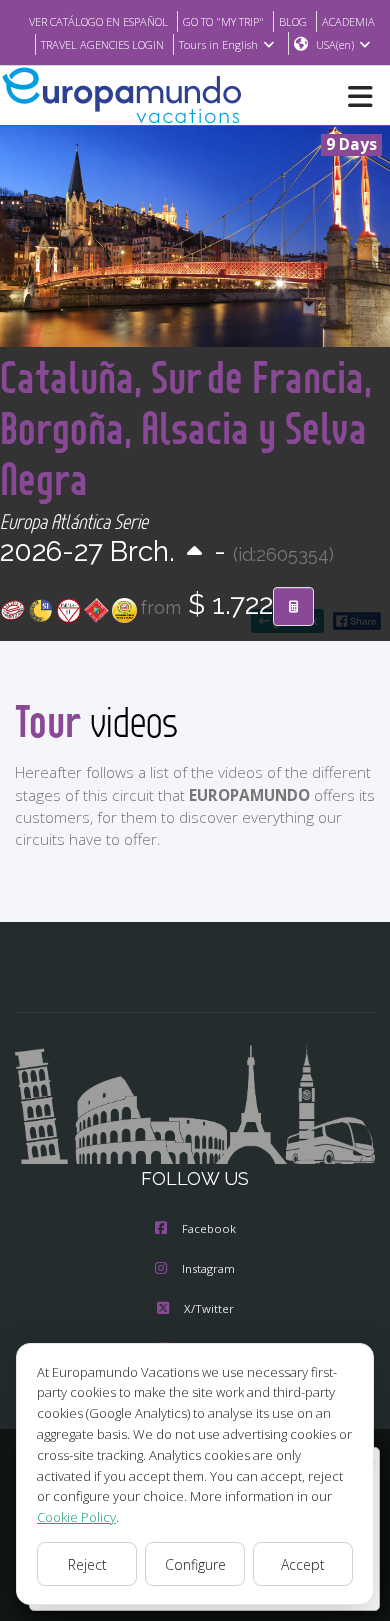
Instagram (208, 1268)
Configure (195, 1564)
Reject (87, 1564)
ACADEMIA (348, 21)
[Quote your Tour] (293, 607)
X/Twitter (209, 1308)
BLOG (293, 21)
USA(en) (335, 44)
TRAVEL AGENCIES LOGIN (102, 44)
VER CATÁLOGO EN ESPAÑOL (98, 21)
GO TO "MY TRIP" (223, 21)
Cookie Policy (76, 1517)
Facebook (209, 1228)
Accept (303, 1564)
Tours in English (218, 44)
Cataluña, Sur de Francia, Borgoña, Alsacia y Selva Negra (186, 427)
